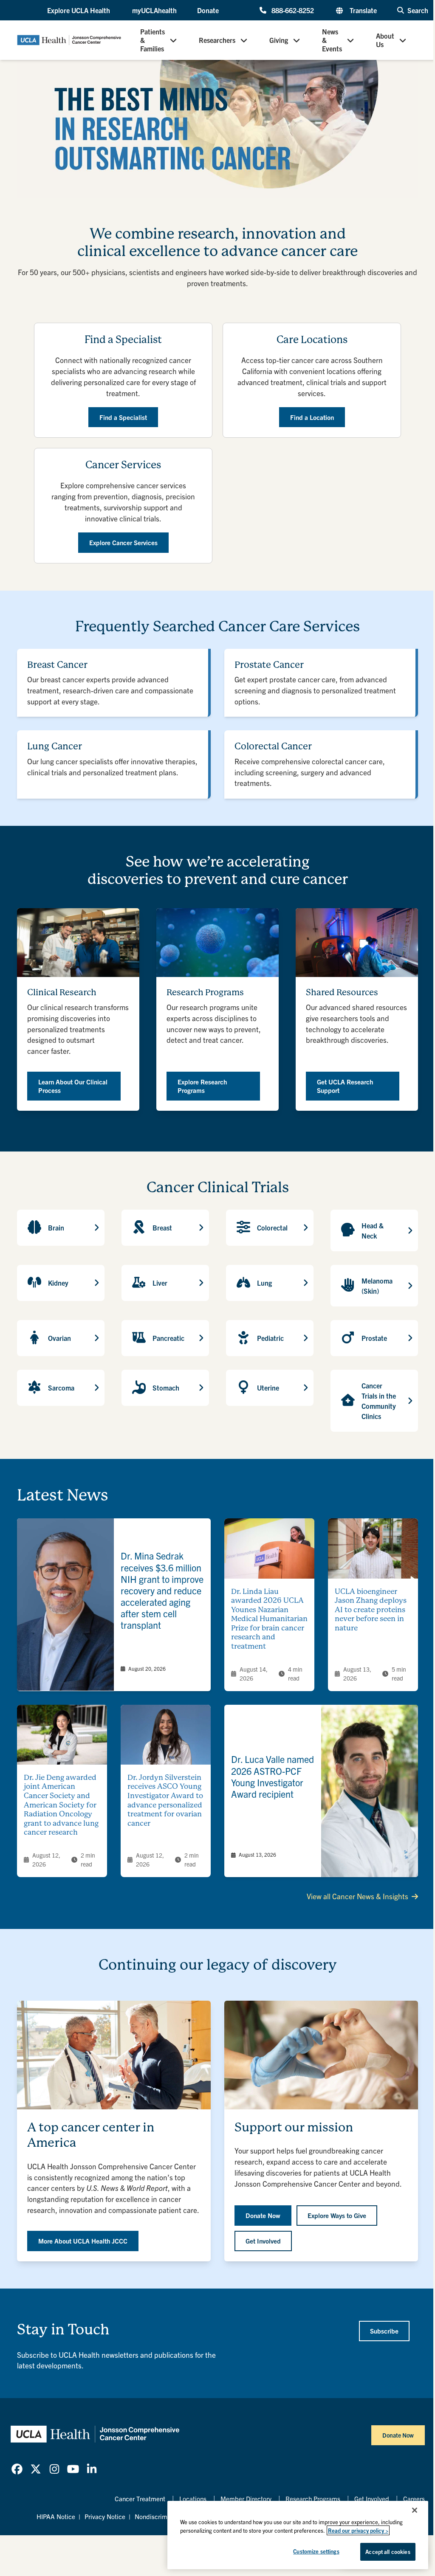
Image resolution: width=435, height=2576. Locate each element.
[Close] (415, 2510)
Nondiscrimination (161, 2516)
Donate (208, 10)
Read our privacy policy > (358, 2530)
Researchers (217, 40)
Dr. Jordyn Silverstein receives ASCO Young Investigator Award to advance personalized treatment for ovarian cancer (165, 1800)
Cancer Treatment (140, 2499)
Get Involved (372, 2499)
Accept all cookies (388, 2552)
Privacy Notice (105, 2516)
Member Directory (246, 2499)
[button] (79, 10)
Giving (279, 40)
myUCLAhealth (154, 10)
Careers (414, 2499)
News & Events (332, 40)
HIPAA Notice (56, 2516)
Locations (193, 2499)
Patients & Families (153, 40)
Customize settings (316, 2551)
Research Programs (313, 2499)
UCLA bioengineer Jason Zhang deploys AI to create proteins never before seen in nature (371, 1610)
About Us (385, 40)
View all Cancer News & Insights (357, 1896)
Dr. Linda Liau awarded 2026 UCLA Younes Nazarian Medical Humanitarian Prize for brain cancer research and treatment (269, 1619)
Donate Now (398, 2435)
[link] (114, 1605)
